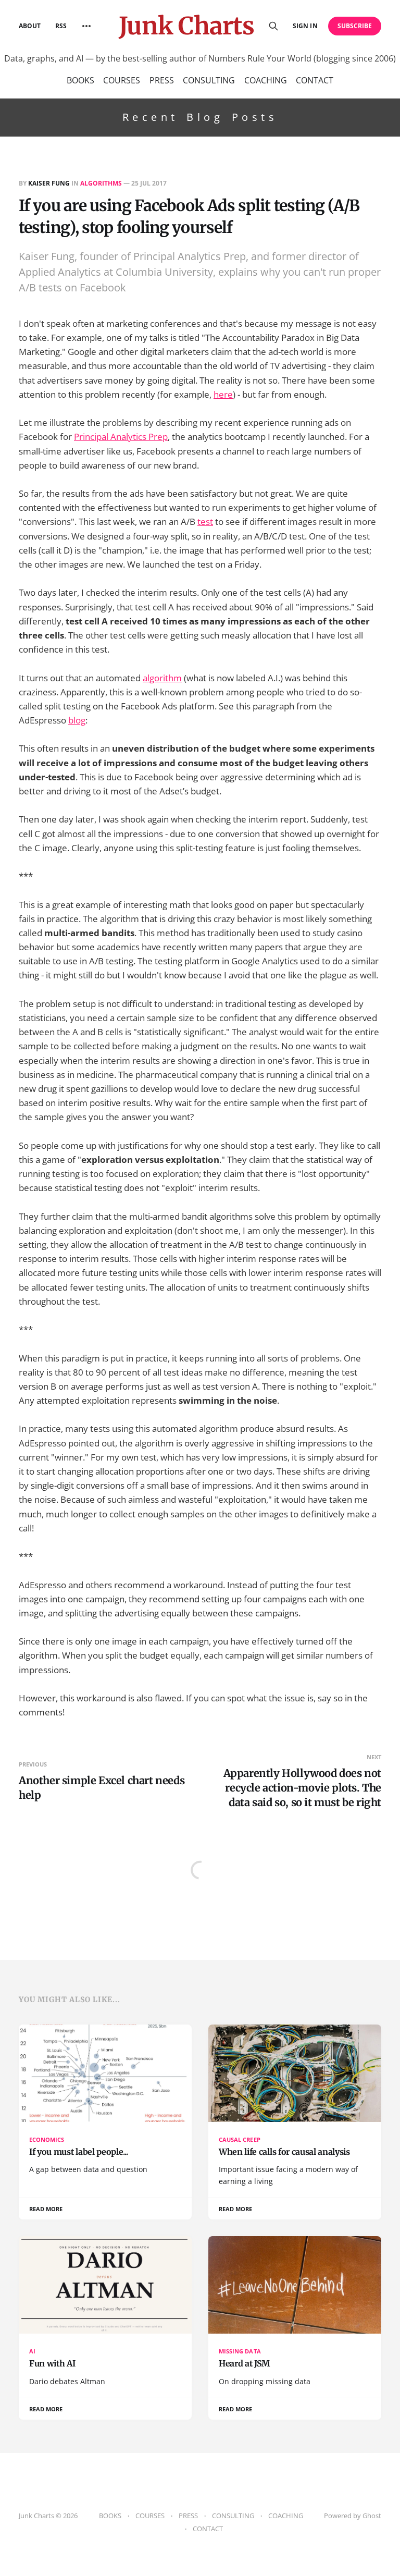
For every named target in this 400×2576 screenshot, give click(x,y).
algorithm (162, 678)
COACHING (266, 80)
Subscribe (355, 26)
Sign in (305, 26)
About (30, 26)
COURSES (122, 80)
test (205, 522)
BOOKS (80, 80)
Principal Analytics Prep (121, 437)
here (223, 394)
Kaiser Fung (49, 183)
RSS (61, 26)
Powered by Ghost (353, 2516)
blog (77, 720)
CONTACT (315, 80)
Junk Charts (186, 26)
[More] (86, 26)
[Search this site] (273, 26)
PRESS (162, 80)
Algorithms (101, 183)
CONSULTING (209, 80)
